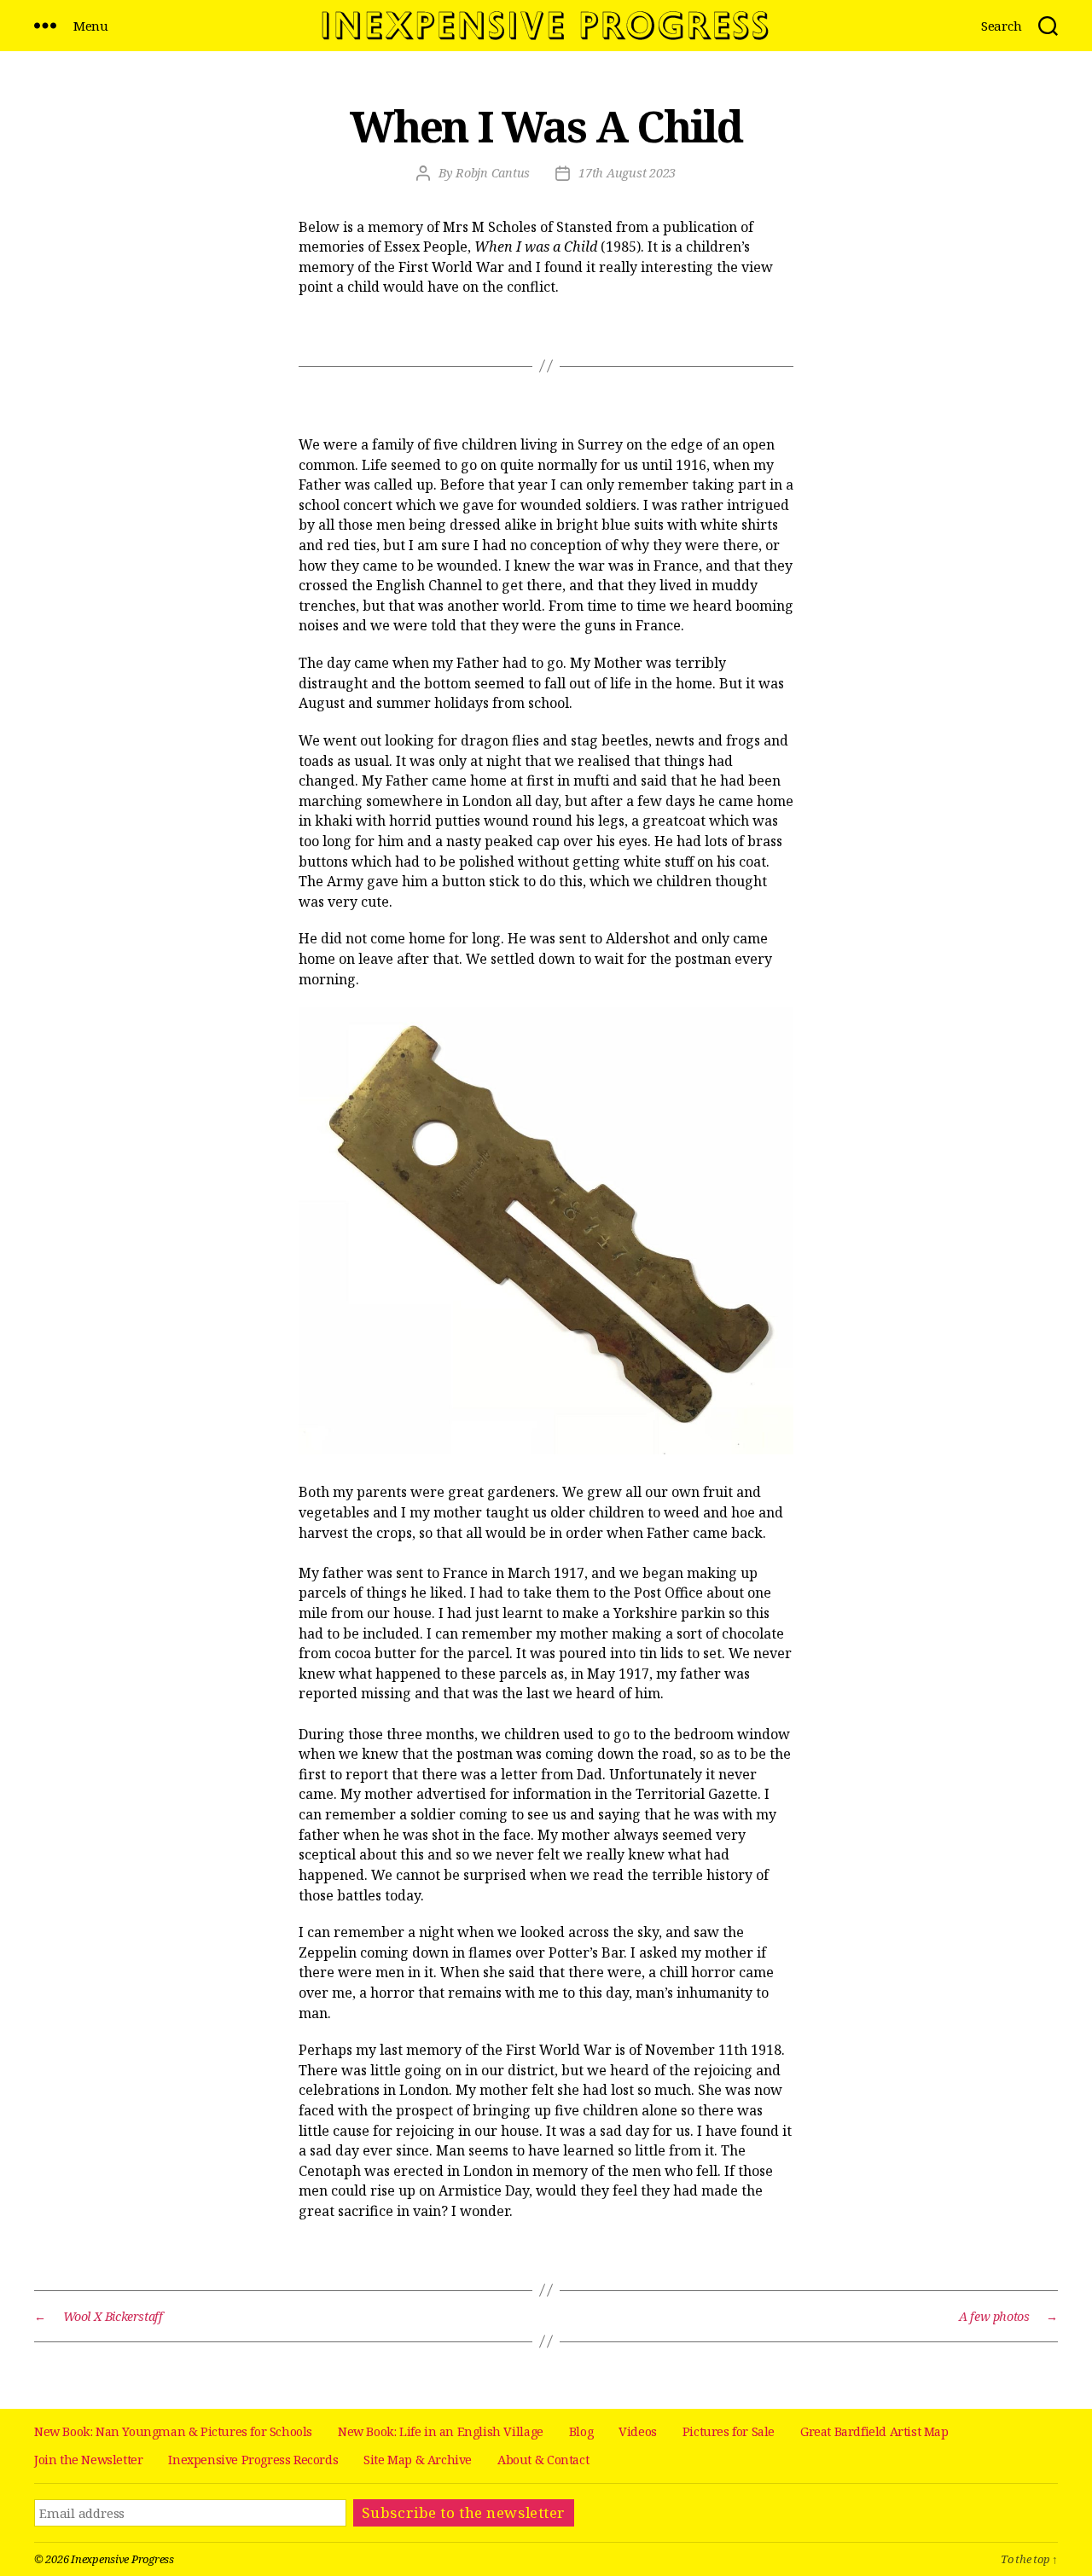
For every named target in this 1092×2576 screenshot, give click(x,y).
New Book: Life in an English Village (441, 2431)
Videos (638, 2431)
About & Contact (543, 2460)
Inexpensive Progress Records (253, 2460)
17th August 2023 (627, 173)
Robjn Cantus (493, 173)
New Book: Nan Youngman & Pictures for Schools (173, 2431)
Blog (581, 2431)
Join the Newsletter (88, 2460)
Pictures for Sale (729, 2431)
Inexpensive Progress (122, 2559)
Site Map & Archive (418, 2460)
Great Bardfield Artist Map (874, 2431)
